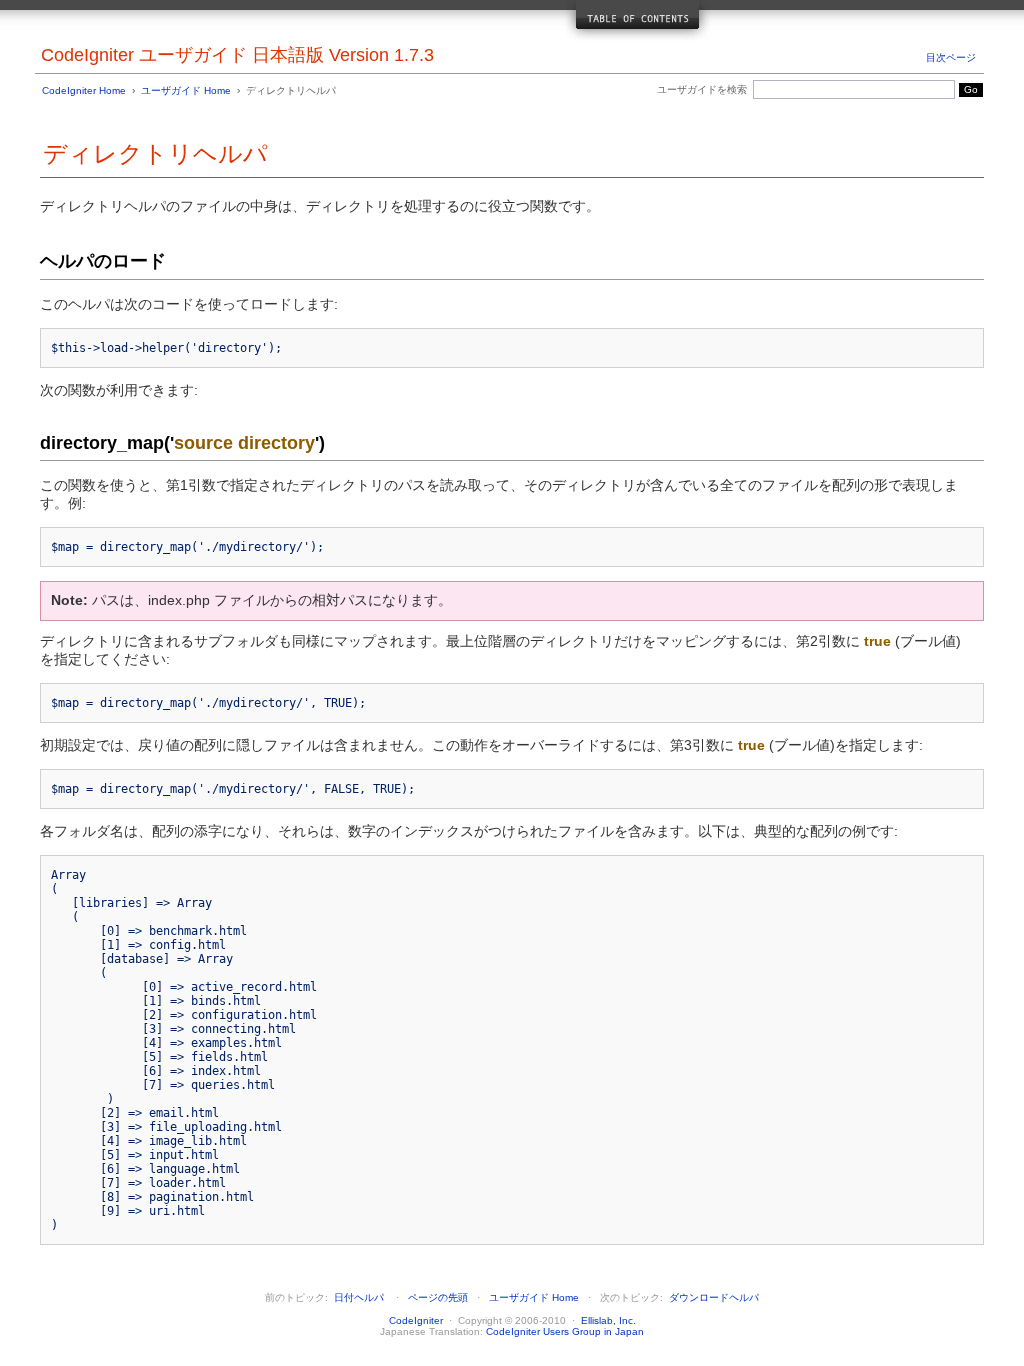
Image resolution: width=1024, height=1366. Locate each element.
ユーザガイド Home (186, 90)
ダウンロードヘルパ (714, 1297)
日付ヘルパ (359, 1297)
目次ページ (951, 57)
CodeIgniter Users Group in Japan (565, 1331)
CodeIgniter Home (84, 90)
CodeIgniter (416, 1320)
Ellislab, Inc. (608, 1320)
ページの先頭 (438, 1297)
